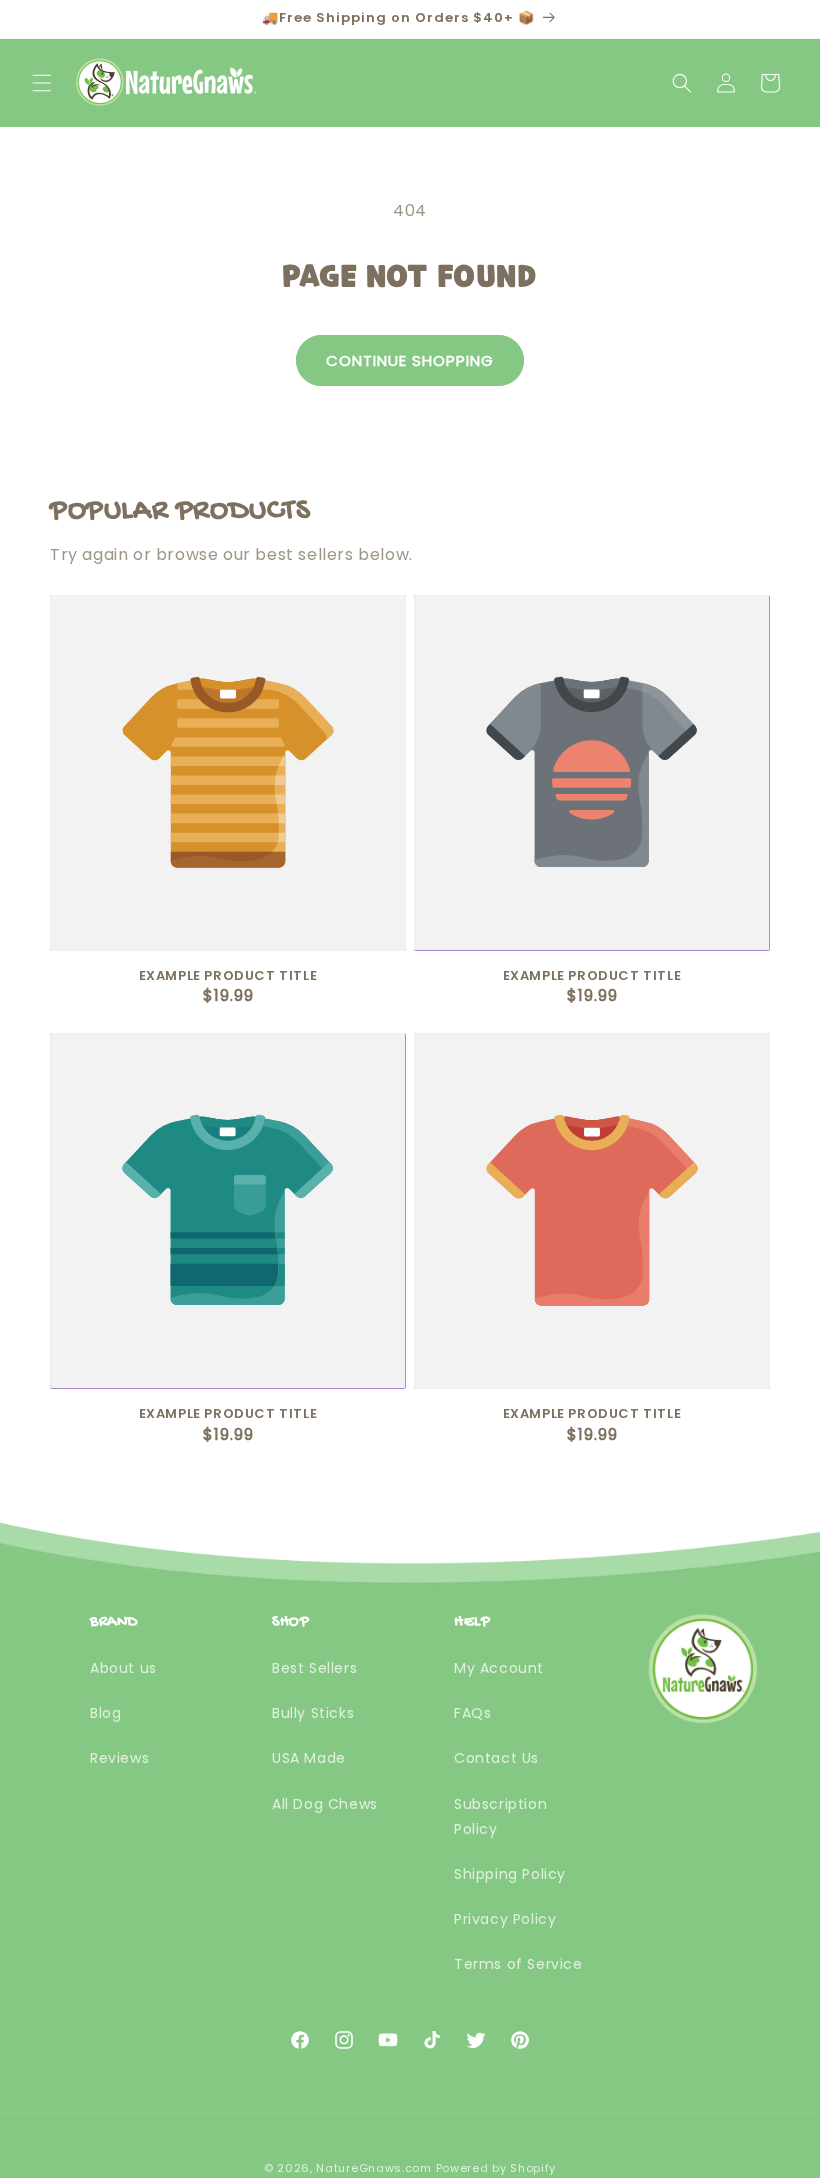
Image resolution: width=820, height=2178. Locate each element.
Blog (105, 1713)
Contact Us (496, 1758)
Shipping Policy (510, 1874)
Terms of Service (518, 1964)
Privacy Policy (505, 1919)
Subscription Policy (500, 1816)
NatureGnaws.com (374, 2168)
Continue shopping (410, 360)
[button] (42, 83)
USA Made (309, 1758)
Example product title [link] (228, 976)
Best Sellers (314, 1668)
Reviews (119, 1758)
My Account (499, 1668)
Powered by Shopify (496, 2168)
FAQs (472, 1713)
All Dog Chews (325, 1804)
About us (123, 1668)
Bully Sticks (313, 1713)
